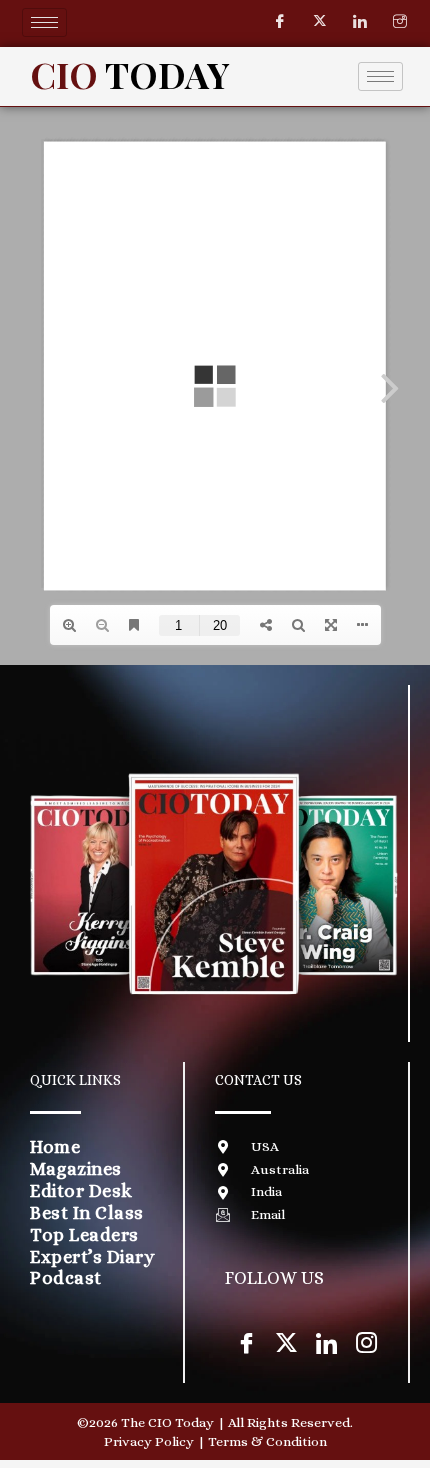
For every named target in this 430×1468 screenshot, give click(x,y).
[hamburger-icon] (44, 22)
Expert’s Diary (92, 1256)
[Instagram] (400, 22)
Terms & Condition (267, 1441)
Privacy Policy (149, 1441)
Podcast (66, 1277)
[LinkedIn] (360, 22)
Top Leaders (84, 1234)
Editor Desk (81, 1190)
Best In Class (87, 1212)
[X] (286, 1342)
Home (55, 1146)
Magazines (76, 1168)
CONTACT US (258, 1080)
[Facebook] (280, 22)
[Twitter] (320, 22)
